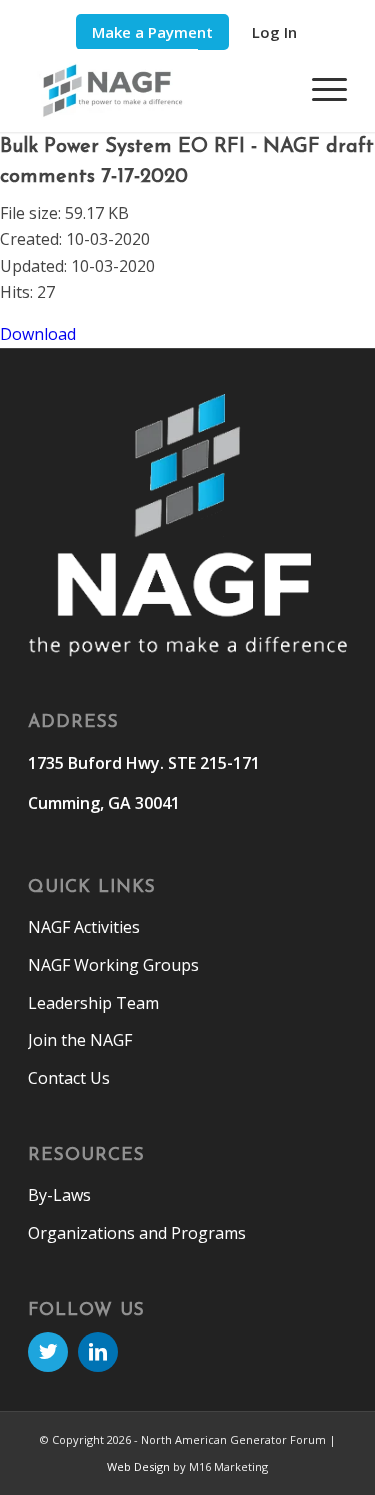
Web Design (138, 1466)
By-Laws (59, 1195)
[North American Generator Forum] (155, 90)
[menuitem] (152, 32)
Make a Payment (152, 32)
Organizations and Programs (137, 1233)
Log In (274, 32)
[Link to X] (48, 1352)
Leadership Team (93, 1003)
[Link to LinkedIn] (98, 1352)
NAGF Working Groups (113, 965)
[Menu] (319, 89)
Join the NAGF (80, 1040)
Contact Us (69, 1078)
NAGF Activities (84, 927)
